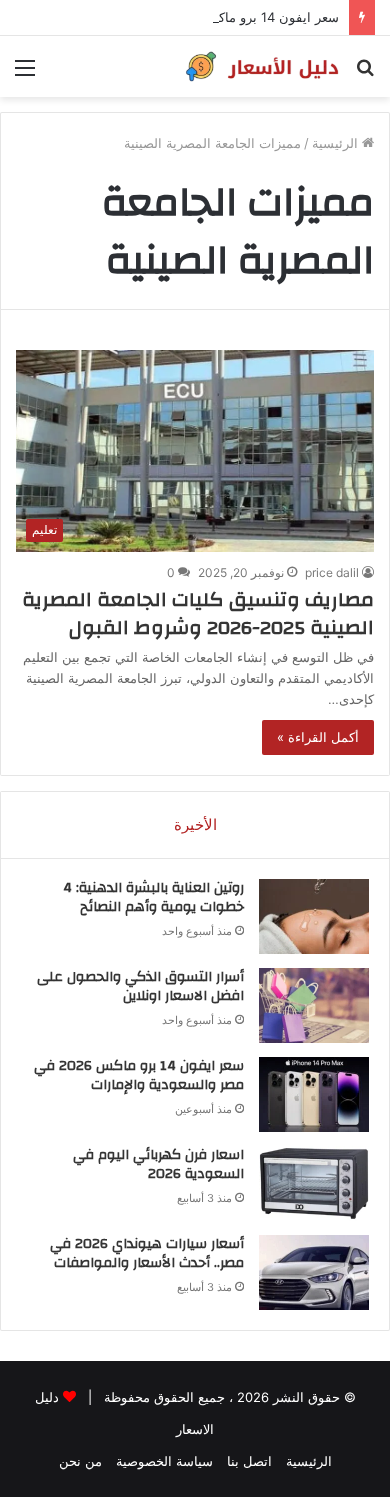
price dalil (332, 572)
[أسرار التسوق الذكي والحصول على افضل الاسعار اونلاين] (314, 1005)
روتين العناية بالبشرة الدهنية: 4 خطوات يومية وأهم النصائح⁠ (153, 898)
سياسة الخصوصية (164, 1461)
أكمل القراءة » (318, 737)
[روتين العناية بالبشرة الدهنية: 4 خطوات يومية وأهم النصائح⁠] (314, 916)
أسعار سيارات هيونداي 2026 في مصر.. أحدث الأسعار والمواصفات (147, 1254)
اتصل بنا (249, 1461)
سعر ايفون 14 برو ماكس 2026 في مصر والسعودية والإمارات (170, 17)
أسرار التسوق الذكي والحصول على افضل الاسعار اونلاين (140, 987)
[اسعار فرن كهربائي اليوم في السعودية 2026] (314, 1183)
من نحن (80, 1461)
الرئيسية (337, 143)
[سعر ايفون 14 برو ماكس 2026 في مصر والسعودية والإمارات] (314, 1094)
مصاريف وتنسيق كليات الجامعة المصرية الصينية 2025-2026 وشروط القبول (198, 613)
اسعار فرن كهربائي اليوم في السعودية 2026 (158, 1165)
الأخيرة (195, 824)
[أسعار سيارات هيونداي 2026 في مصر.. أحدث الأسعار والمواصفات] (314, 1272)
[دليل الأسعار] (260, 66)
